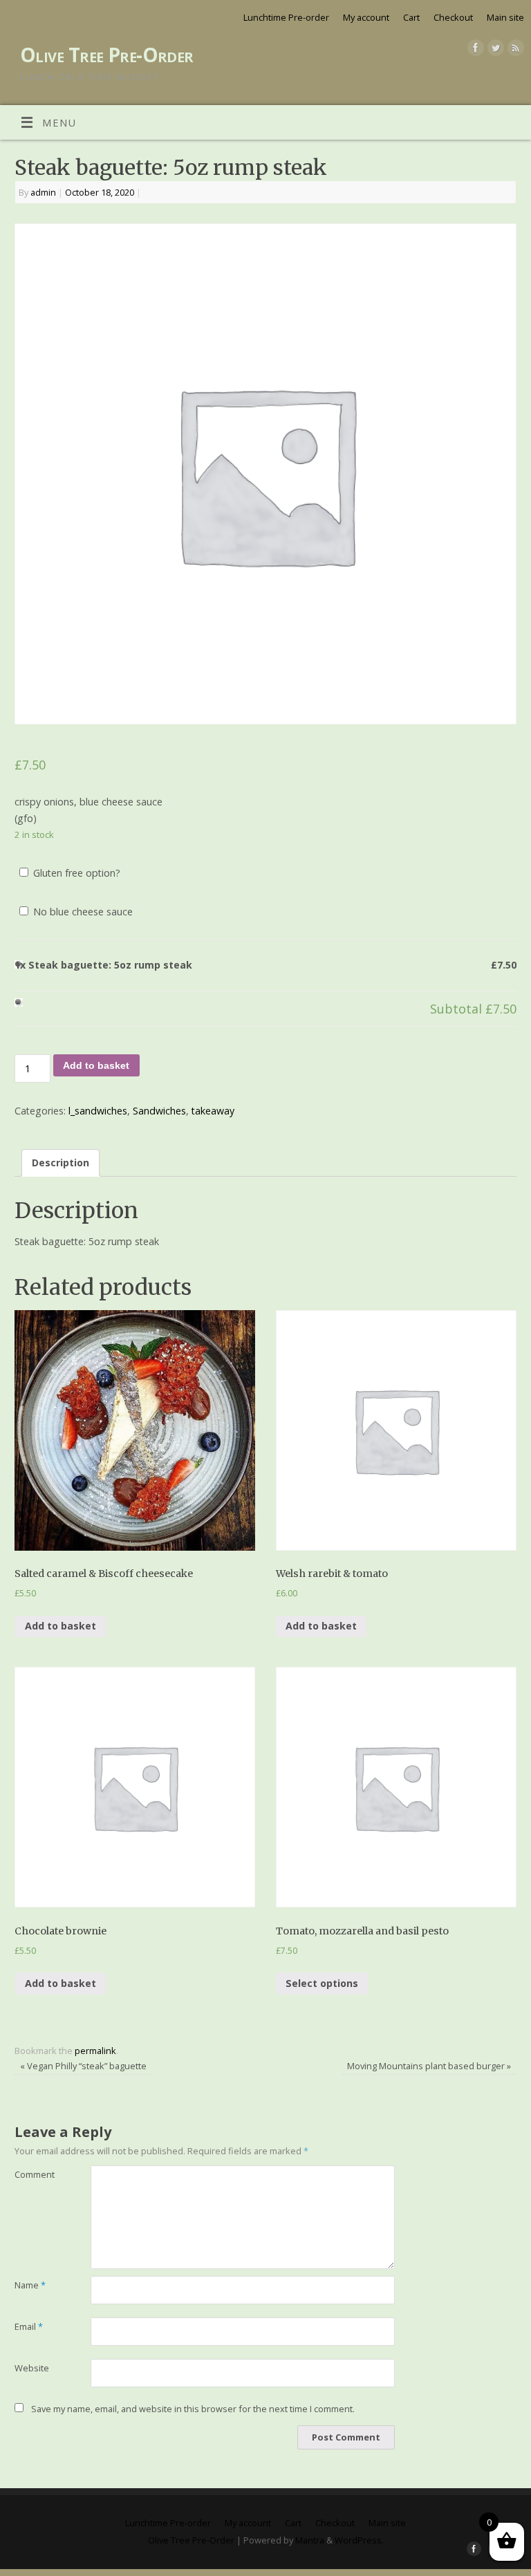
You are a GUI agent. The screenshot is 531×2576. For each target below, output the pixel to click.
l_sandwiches (98, 1111)
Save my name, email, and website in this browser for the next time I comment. (193, 2409)
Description (60, 1163)
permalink (95, 2051)
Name (30, 2285)
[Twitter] (494, 50)
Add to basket (96, 1065)
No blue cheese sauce (82, 912)
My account (366, 17)
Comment (34, 2174)
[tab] (61, 1163)
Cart (411, 17)
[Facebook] (474, 50)
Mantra (310, 2540)
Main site (505, 17)
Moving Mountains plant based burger (429, 2066)
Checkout (453, 17)
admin (43, 192)
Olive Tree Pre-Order (107, 55)
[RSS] (514, 50)
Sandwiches (159, 1111)
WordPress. (359, 2540)
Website (32, 2368)
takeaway (213, 1111)
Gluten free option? (75, 873)
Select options (322, 1983)
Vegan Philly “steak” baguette (83, 2066)
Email (29, 2326)
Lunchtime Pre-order (286, 17)
